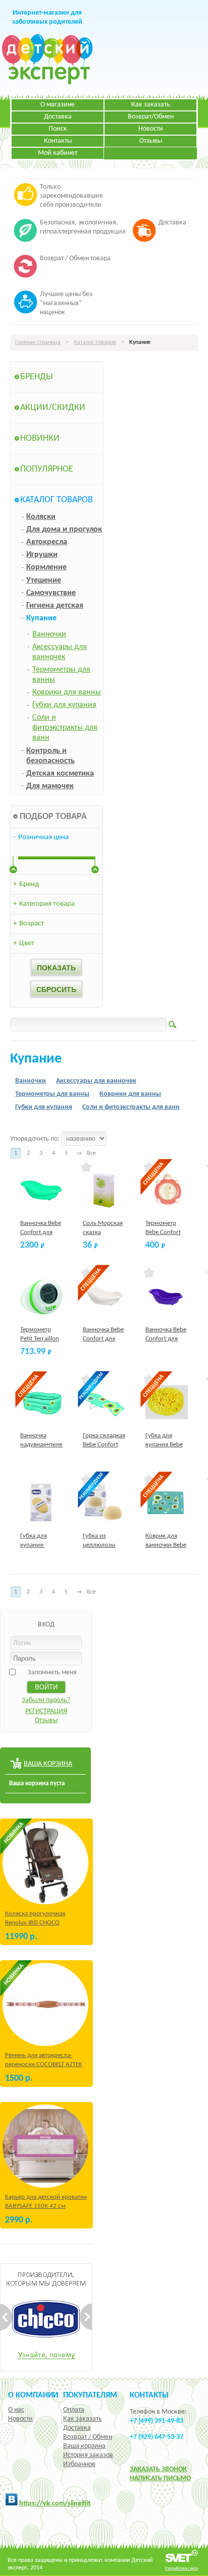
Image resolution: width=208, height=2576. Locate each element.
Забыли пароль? (46, 1700)
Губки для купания (64, 705)
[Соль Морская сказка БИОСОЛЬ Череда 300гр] (104, 1190)
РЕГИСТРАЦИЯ (46, 1711)
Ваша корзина (84, 2446)
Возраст (29, 924)
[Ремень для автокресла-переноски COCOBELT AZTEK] (45, 2004)
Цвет (24, 943)
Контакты (58, 141)
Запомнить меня (52, 1673)
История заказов (88, 2455)
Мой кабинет (58, 153)
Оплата (74, 2410)
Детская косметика (60, 774)
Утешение (44, 580)
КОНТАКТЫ (149, 2395)
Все (91, 1153)
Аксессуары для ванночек (96, 1081)
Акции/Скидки (53, 408)
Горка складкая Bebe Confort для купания (104, 1445)
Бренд (26, 884)
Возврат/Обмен (151, 117)
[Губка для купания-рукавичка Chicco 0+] (42, 1503)
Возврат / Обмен (88, 2437)
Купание (41, 618)
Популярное (47, 469)
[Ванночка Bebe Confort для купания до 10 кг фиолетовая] (167, 1296)
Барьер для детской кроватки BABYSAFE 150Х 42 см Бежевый (46, 2206)
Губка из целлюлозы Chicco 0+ (99, 1545)
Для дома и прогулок (64, 530)
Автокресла (47, 542)
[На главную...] (47, 83)
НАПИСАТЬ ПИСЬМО (160, 2478)
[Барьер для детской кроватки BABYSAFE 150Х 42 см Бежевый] (45, 2146)
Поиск (58, 129)
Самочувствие (51, 593)
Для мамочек (50, 786)
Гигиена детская (55, 606)
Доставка (58, 117)
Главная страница (38, 342)
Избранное (79, 2464)
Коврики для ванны (67, 692)
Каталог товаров (95, 342)
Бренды (37, 377)
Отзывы (151, 141)
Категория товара (44, 904)
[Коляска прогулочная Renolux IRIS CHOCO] (45, 1863)
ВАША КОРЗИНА (48, 1764)
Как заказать (151, 105)
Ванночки (49, 634)
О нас (16, 2410)
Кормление (46, 567)
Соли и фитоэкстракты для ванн (65, 728)
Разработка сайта (181, 2568)
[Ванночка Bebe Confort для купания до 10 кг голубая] (42, 1190)
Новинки (40, 438)
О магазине (58, 105)
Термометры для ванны (52, 1094)
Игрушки (42, 555)
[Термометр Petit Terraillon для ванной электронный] (42, 1296)
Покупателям (90, 2395)
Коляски (41, 517)
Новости (151, 129)
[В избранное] (87, 1167)
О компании (33, 2395)
